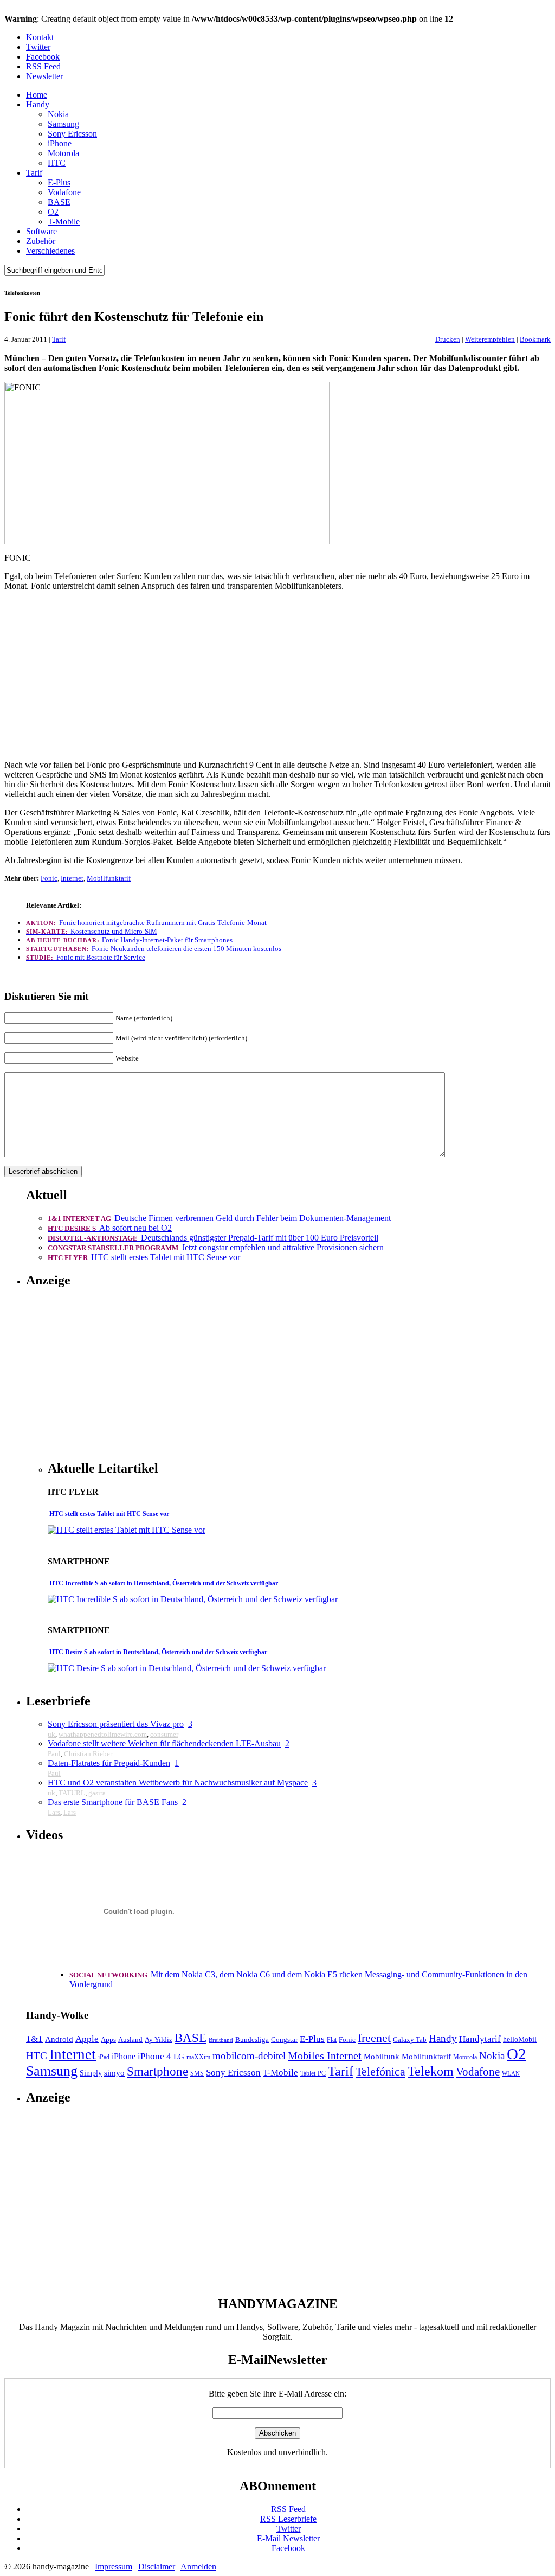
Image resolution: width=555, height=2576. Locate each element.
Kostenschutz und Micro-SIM (92, 931)
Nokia (58, 114)
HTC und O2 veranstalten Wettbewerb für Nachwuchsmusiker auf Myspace (178, 1782)
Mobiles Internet (325, 2055)
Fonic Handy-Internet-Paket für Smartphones (129, 940)
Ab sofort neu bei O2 (110, 1228)
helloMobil (520, 2039)
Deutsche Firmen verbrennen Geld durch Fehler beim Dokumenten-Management (219, 1218)
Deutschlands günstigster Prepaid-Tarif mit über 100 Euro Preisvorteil (213, 1238)
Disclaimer (157, 2567)
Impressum (114, 2567)
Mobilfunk (382, 2057)
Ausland (130, 2039)
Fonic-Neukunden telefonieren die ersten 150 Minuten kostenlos (154, 949)
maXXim (198, 2057)
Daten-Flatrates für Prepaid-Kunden (109, 1763)
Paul (54, 1754)
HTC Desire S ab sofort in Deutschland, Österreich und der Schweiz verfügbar (158, 1652)
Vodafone (64, 192)
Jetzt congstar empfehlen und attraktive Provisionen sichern (216, 1247)
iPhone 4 (154, 2056)
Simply (91, 2073)
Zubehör (41, 241)
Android (59, 2039)
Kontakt (40, 37)
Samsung (63, 124)
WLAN (511, 2074)
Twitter (38, 47)
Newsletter (44, 76)
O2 (53, 212)
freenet (374, 2038)
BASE (59, 202)
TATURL (72, 1793)
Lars (54, 1812)
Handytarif (480, 2039)
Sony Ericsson (72, 134)
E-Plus (59, 182)
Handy (38, 104)
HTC (57, 163)
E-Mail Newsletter (288, 2538)
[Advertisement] (277, 676)
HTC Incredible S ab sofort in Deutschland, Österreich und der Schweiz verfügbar (164, 1583)
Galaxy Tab (410, 2039)
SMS (197, 2073)
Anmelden (198, 2567)
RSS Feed (43, 66)
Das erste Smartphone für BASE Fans (113, 1802)
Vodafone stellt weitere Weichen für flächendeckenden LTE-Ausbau (164, 1743)
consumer (164, 1734)
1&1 (34, 2039)
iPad (104, 2057)
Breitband (221, 2040)
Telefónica (380, 2072)
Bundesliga (252, 2039)
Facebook (43, 57)
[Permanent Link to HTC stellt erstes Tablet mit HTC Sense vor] (127, 1530)
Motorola (63, 153)
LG (179, 2057)
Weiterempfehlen (490, 339)
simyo (114, 2073)
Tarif (34, 173)
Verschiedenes (50, 251)
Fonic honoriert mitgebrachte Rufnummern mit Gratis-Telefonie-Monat (146, 923)
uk (51, 1734)
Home (37, 95)
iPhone (60, 143)
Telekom (431, 2071)
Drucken (448, 339)
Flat (332, 2040)
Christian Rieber (88, 1754)
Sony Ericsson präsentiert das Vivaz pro (116, 1724)
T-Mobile (64, 221)
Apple (87, 2039)
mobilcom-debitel (249, 2056)
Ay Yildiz (159, 2039)
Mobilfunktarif (109, 878)
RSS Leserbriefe (288, 2519)
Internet (72, 878)
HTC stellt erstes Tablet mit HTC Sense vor (144, 1257)
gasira (97, 1793)
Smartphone (157, 2071)
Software (41, 231)
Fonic (49, 878)
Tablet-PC (313, 2073)
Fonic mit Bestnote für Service (86, 957)
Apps (108, 2039)
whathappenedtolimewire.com (103, 1734)
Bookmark (535, 339)
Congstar (284, 2039)
